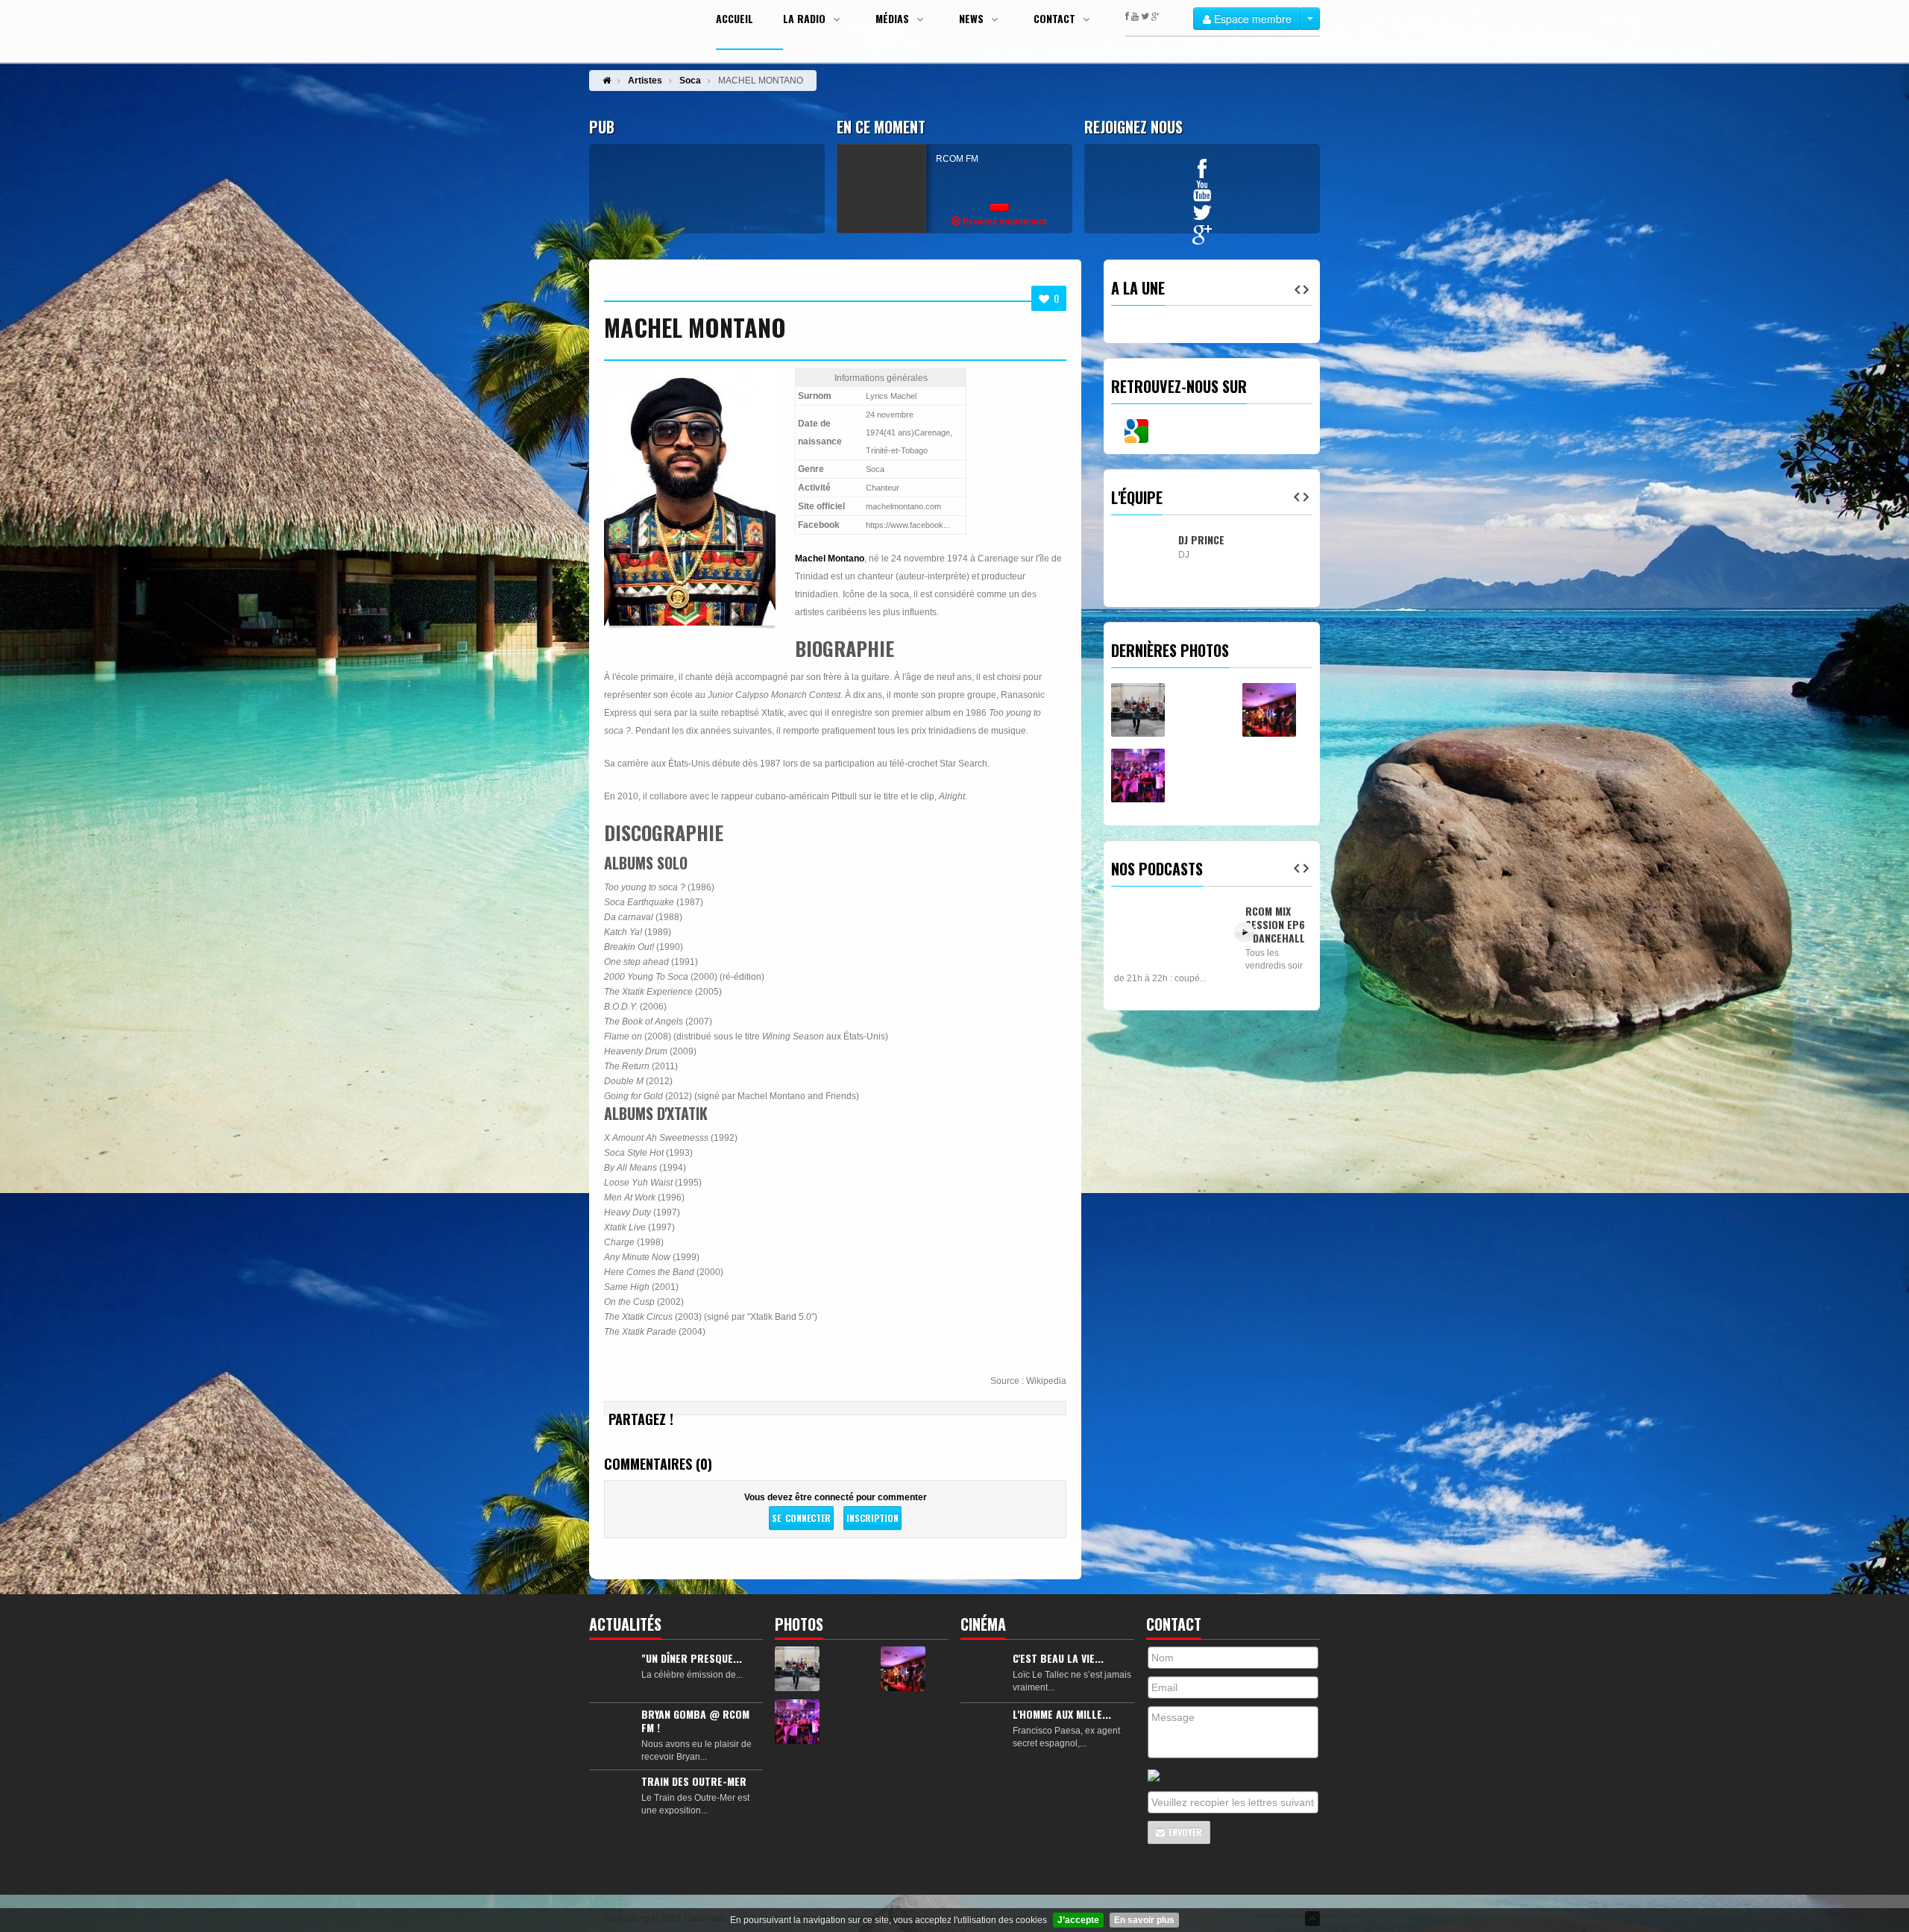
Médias (894, 19)
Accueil (735, 19)
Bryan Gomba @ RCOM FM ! (695, 1721)
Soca (690, 81)
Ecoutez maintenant (1004, 221)
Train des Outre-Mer (694, 1781)
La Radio (806, 19)
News (973, 19)
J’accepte (1078, 1920)
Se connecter (801, 1518)
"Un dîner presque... (692, 1658)
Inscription (872, 1518)
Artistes (645, 81)
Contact (1056, 19)
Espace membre (1251, 19)
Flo (1187, 636)
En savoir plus (1144, 1920)
